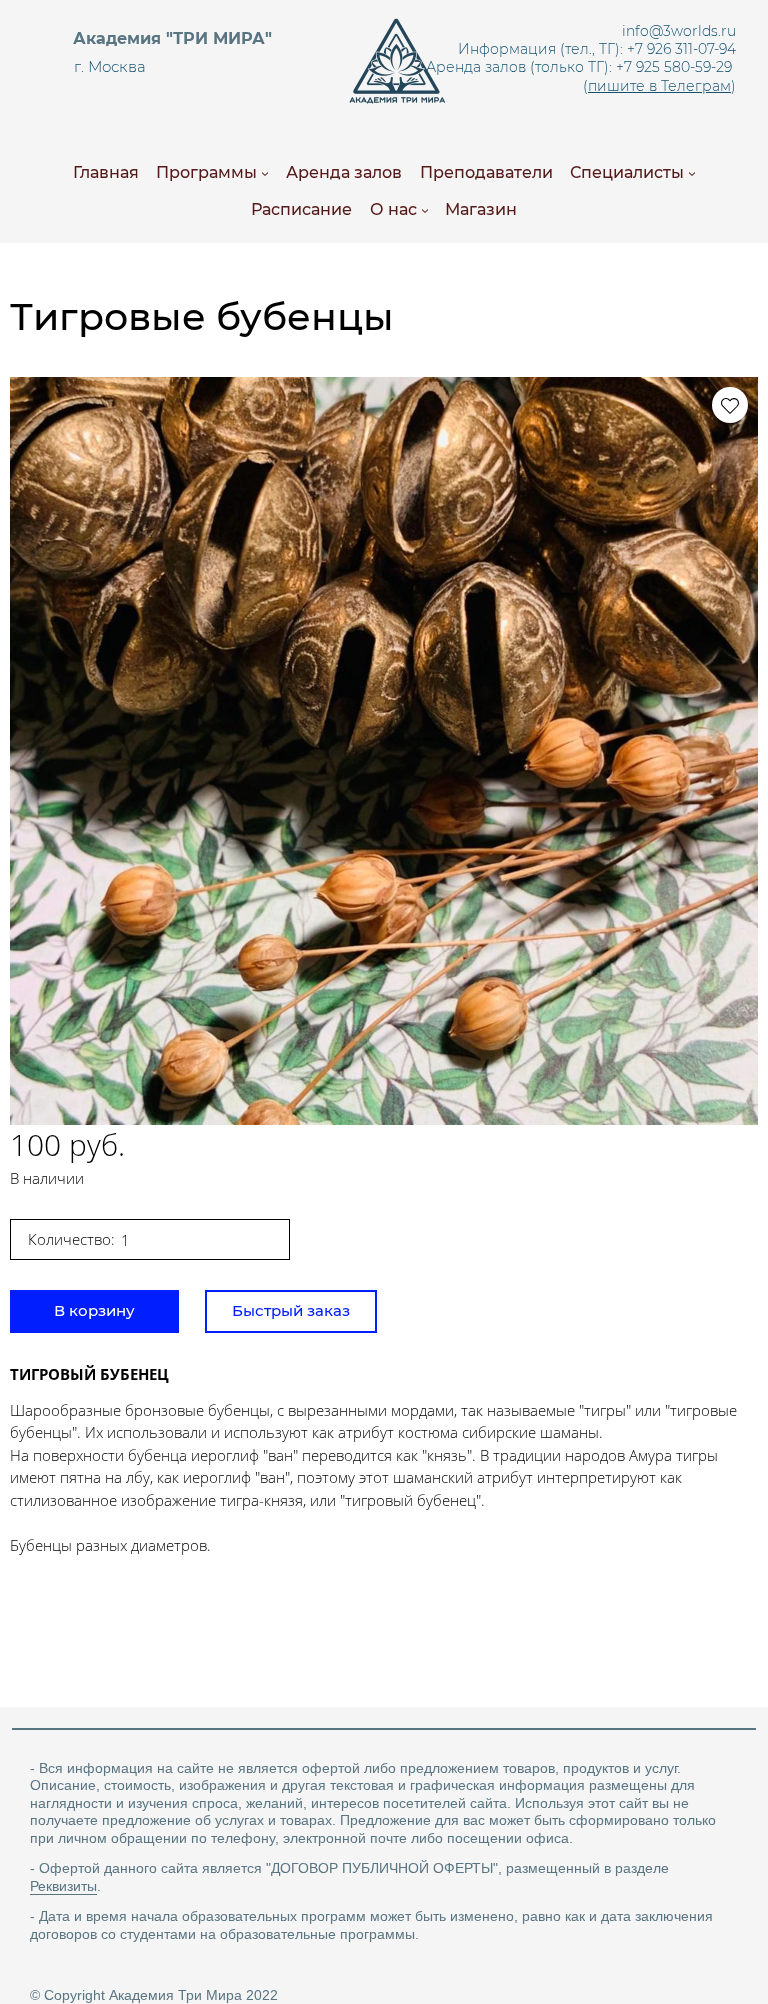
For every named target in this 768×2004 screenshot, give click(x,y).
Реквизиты (63, 1886)
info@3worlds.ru (679, 31)
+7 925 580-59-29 (674, 67)
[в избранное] (730, 405)
